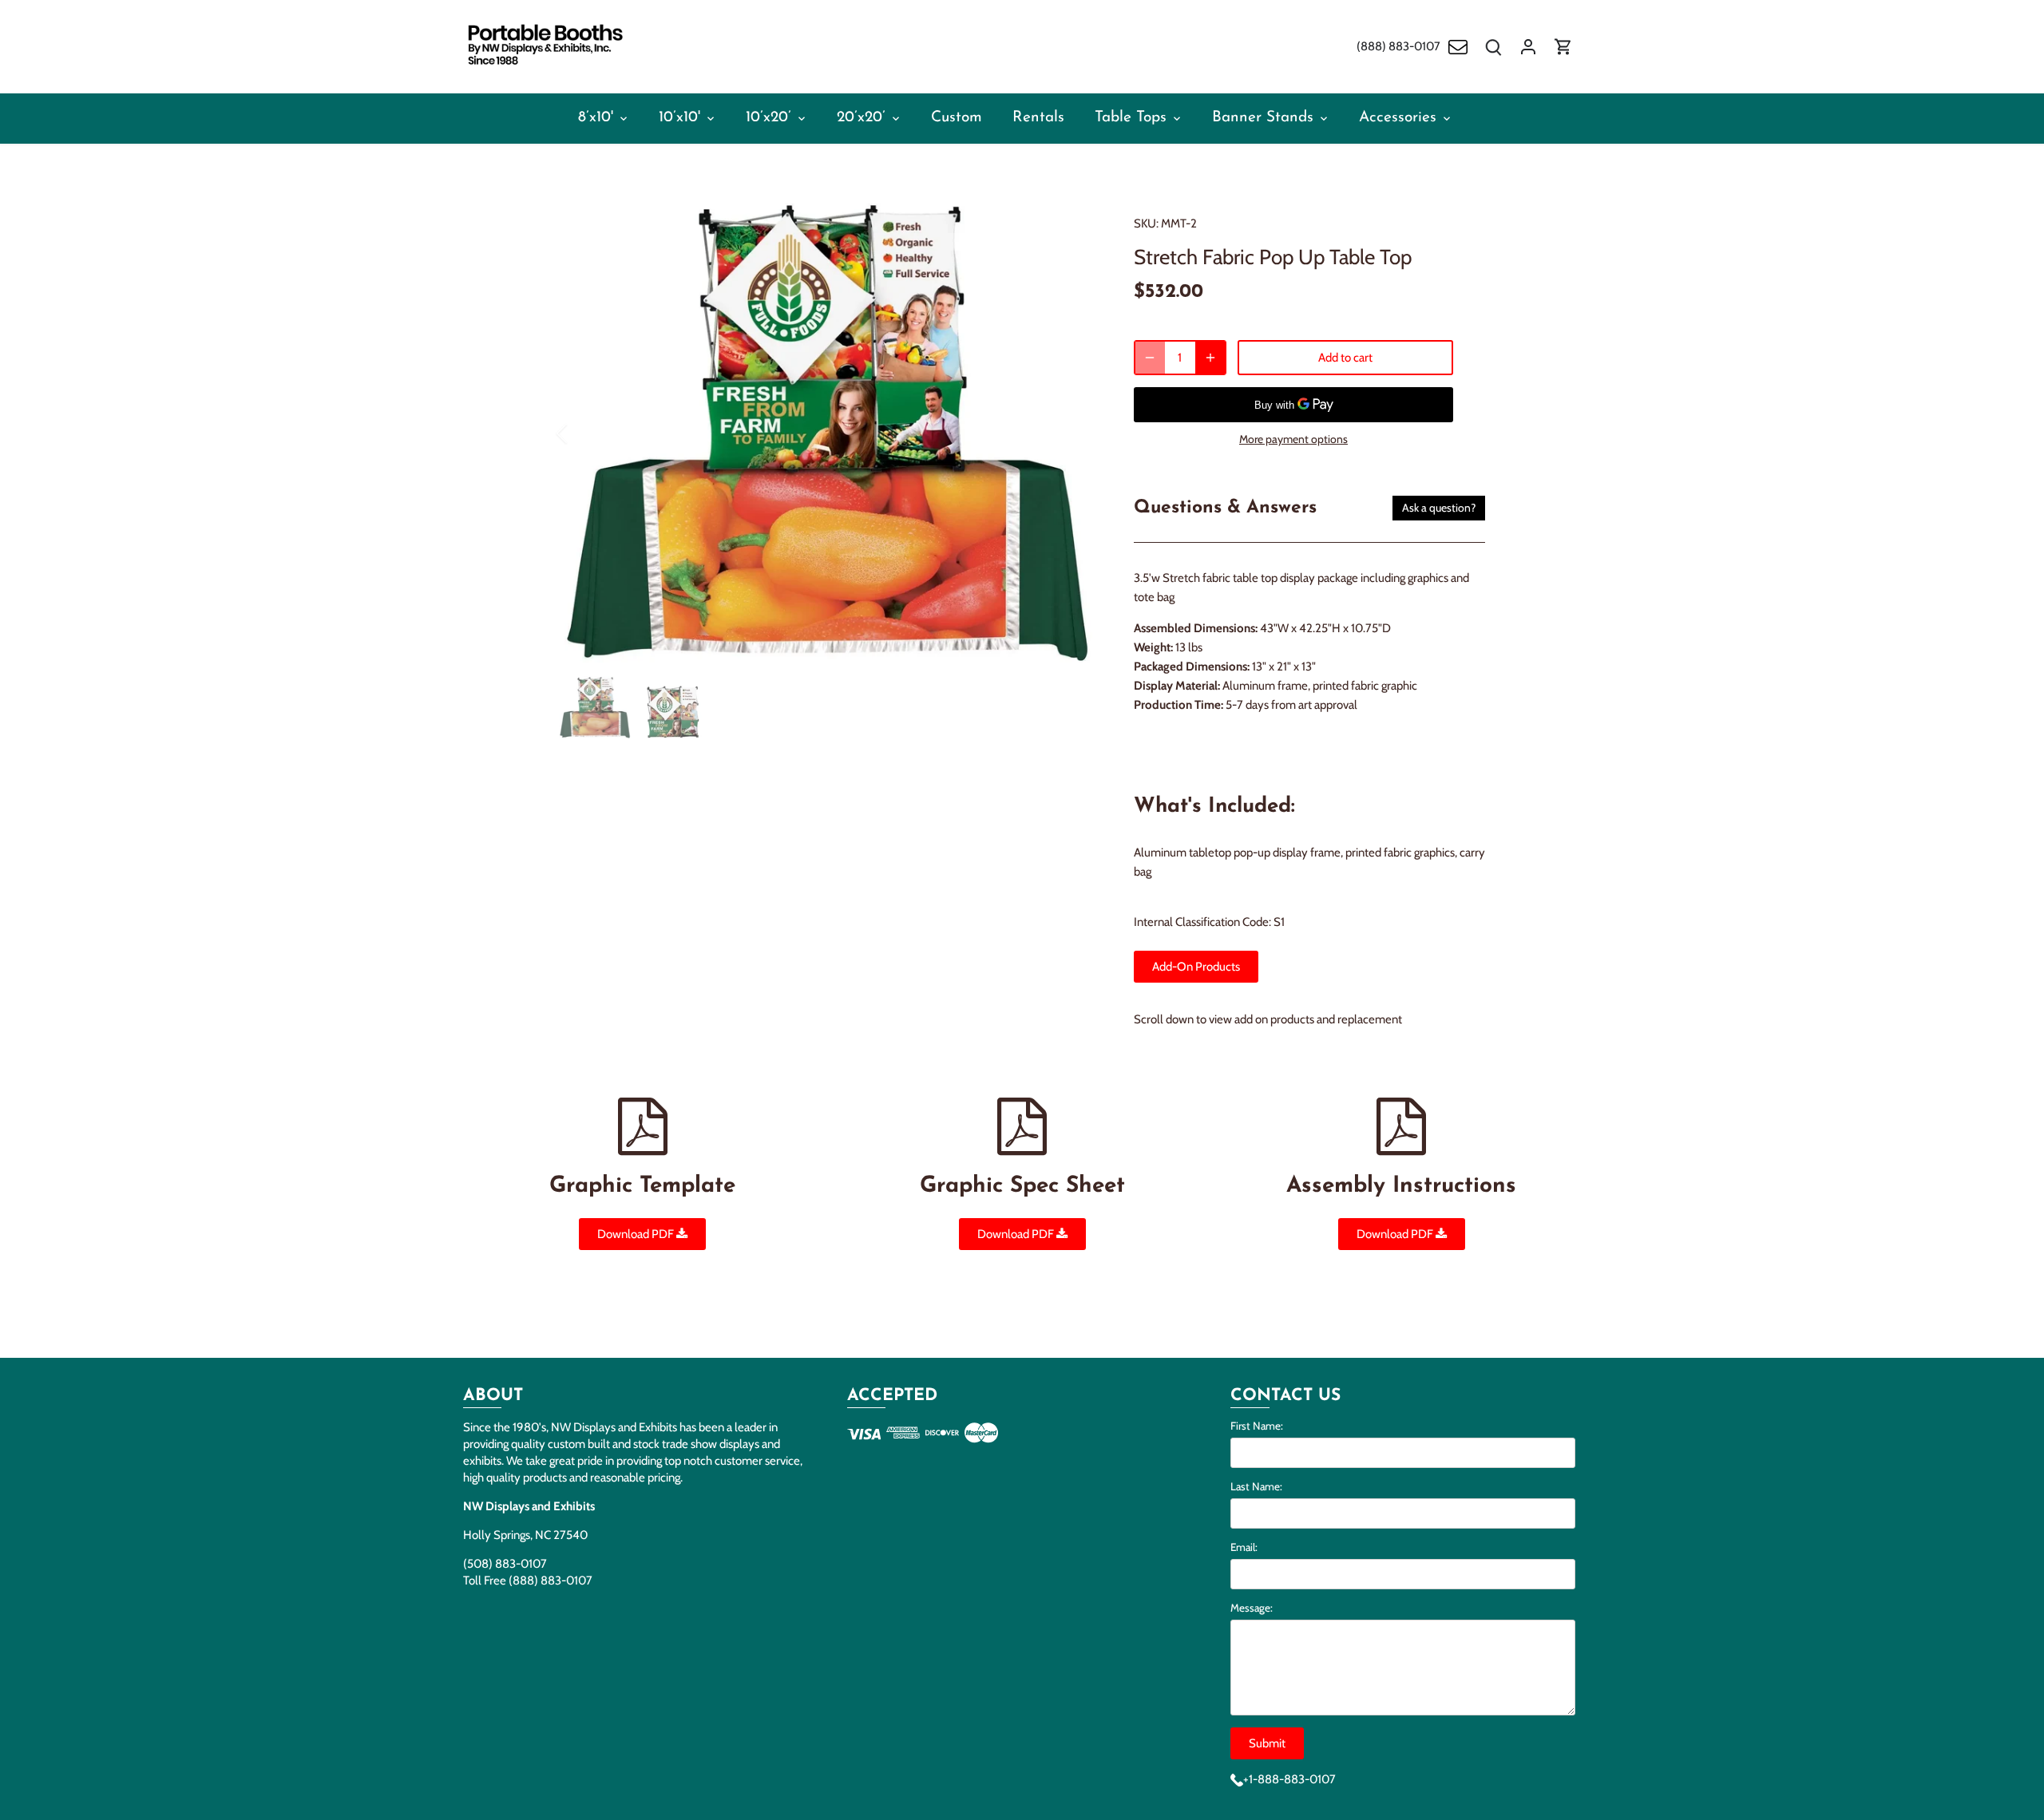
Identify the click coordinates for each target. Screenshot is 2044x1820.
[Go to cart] (1563, 47)
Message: (1252, 1608)
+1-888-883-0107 (1289, 1779)
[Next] (1072, 433)
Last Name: (1256, 1486)
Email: (1244, 1547)
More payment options (1293, 439)
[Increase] (1210, 358)
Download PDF (637, 1234)
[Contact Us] (1458, 47)
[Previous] (583, 433)
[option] (827, 433)
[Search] (1493, 47)
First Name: (1257, 1426)
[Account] (1528, 47)
